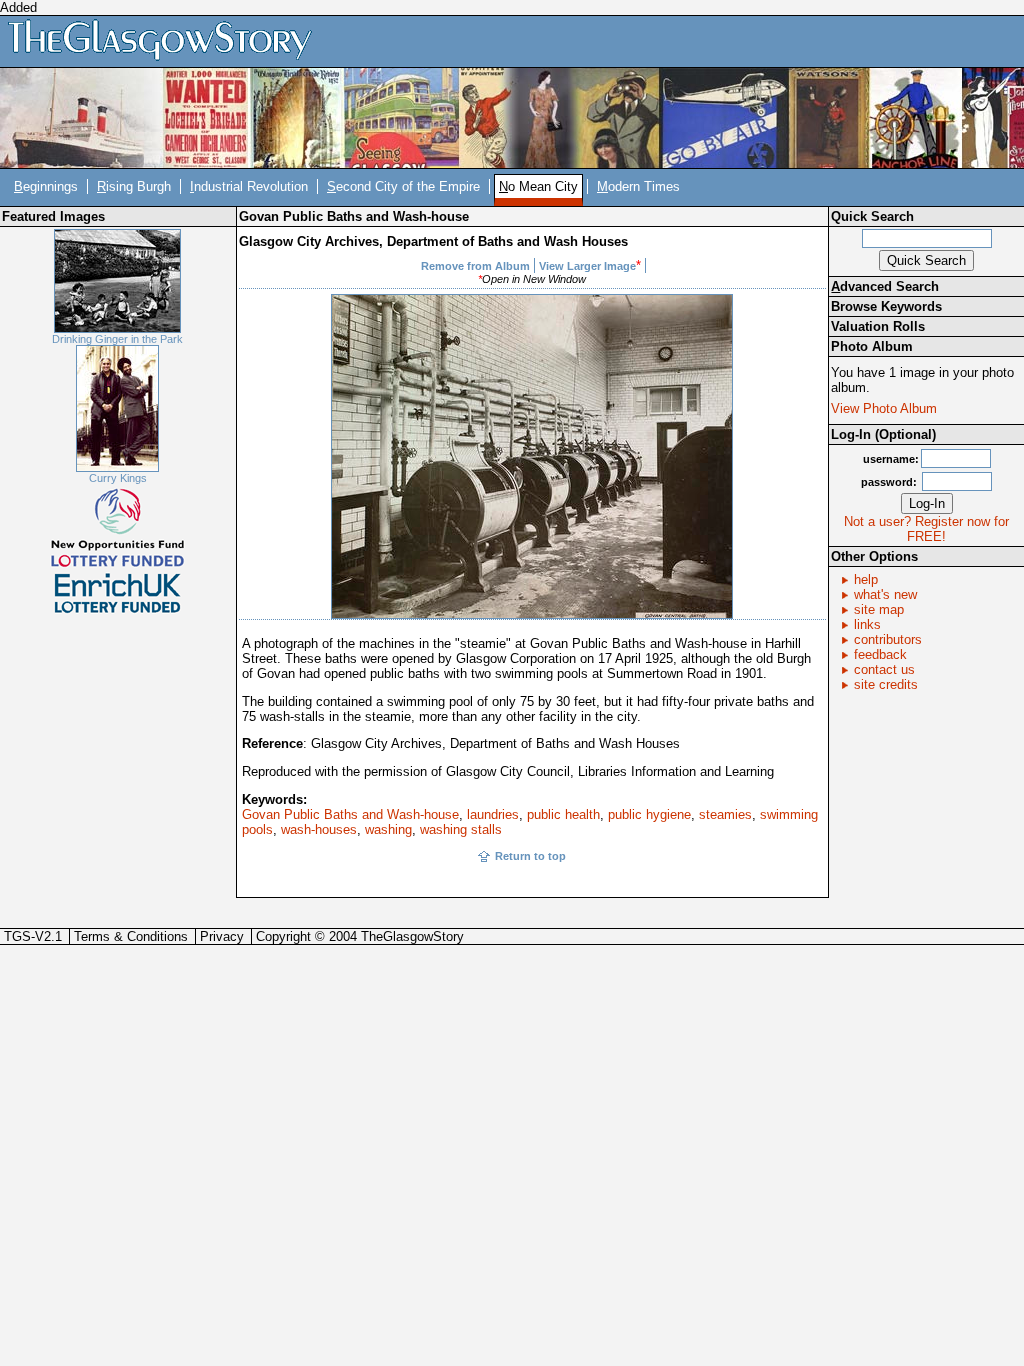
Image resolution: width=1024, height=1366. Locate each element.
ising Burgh (134, 186)
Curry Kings (118, 478)
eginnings (46, 186)
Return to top (530, 856)
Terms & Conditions (131, 936)
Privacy (222, 936)
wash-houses (319, 829)
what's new (885, 594)
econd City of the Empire (403, 186)
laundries (493, 814)
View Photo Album (884, 408)
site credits (886, 684)
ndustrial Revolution (249, 186)
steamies (725, 814)
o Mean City (538, 186)
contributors (888, 639)
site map (879, 609)
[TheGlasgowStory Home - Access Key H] (167, 40)
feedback (880, 654)
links (867, 624)
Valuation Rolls (878, 326)
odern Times (638, 186)
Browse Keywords (886, 306)
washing (388, 829)
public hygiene (649, 814)
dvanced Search (885, 286)
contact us (884, 669)
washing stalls (461, 829)
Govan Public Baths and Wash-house (350, 814)
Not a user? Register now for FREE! (926, 529)
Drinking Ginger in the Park (117, 339)
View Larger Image (587, 266)
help (866, 579)
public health (563, 814)
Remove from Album (475, 266)
